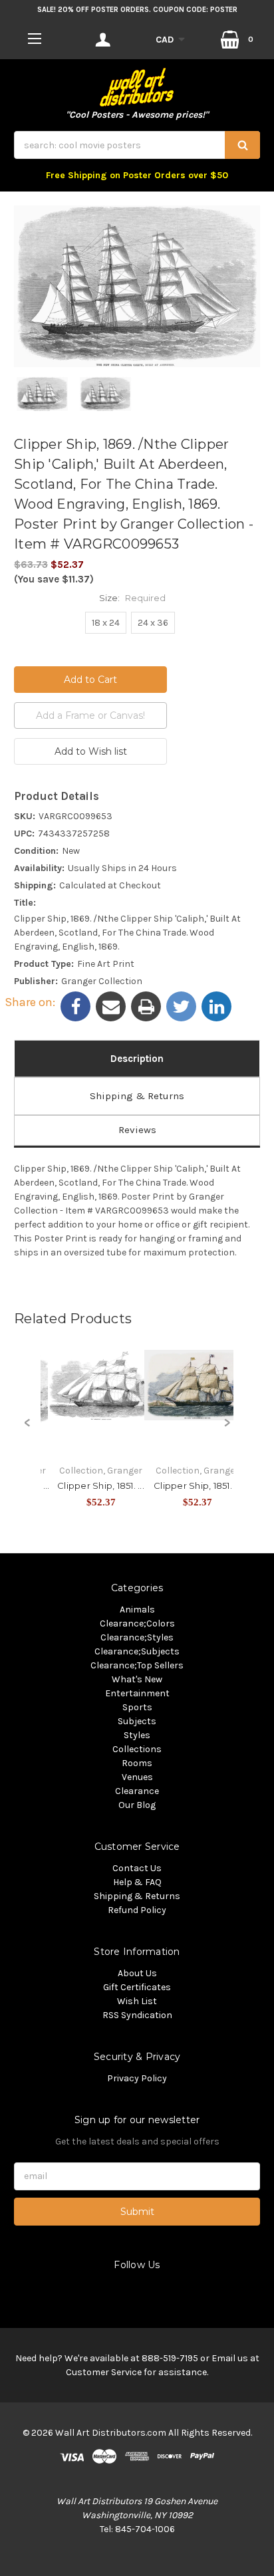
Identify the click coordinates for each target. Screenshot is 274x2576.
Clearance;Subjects (137, 1651)
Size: (132, 598)
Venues (137, 1777)
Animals (137, 1610)
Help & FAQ (137, 1882)
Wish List (137, 2001)
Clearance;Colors (137, 1623)
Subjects (137, 1721)
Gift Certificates (137, 1987)
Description (137, 1059)
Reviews (137, 1130)
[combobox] (137, 145)
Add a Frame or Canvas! (90, 715)
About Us (137, 1973)
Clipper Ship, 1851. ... (101, 1485)
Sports (137, 1707)
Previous (27, 1430)
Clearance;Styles (137, 1637)
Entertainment (137, 1693)
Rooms (137, 1763)
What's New (137, 1679)
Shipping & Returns (137, 1096)
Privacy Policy (137, 2078)
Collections (137, 1749)
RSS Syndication (137, 2015)
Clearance (137, 1791)
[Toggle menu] (34, 38)
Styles (137, 1735)
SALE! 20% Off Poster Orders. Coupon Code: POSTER (137, 10)
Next (227, 1430)
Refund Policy (137, 1910)
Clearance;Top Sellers (137, 1665)
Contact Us (137, 1868)
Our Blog (137, 1805)
